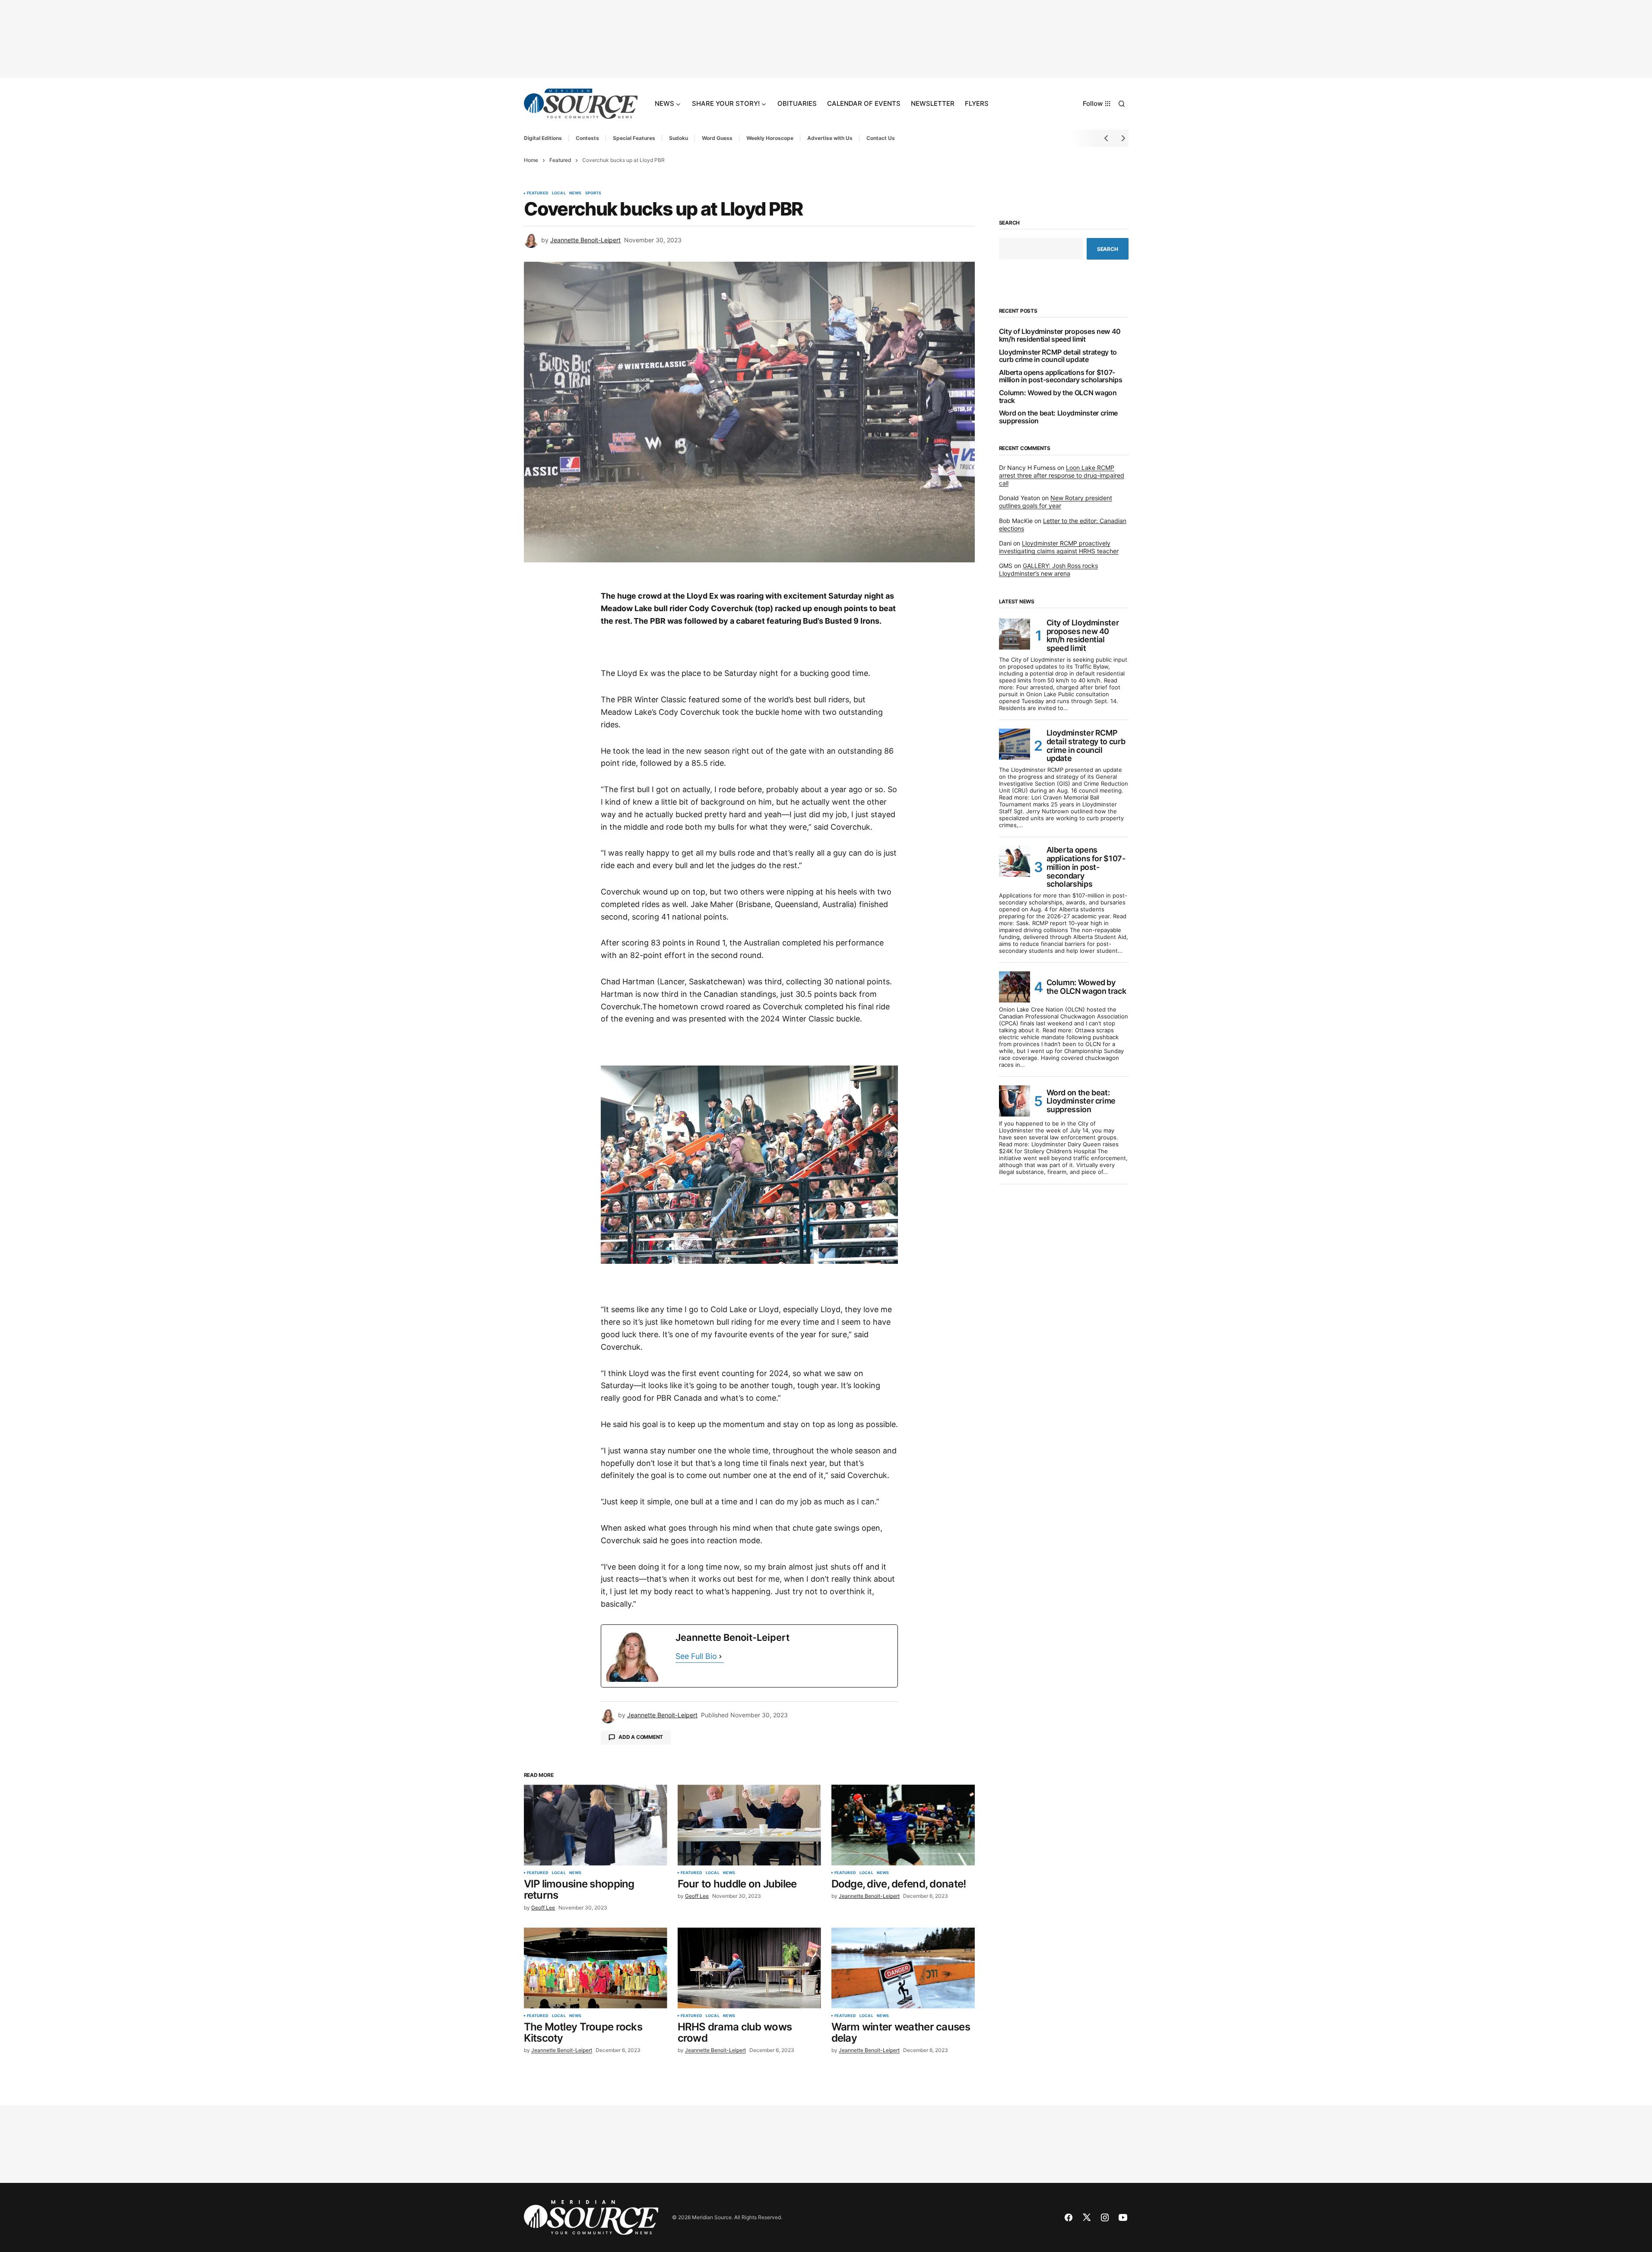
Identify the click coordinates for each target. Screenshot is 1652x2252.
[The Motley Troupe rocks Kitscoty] (596, 1968)
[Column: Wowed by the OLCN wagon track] (1015, 987)
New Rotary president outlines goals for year (1056, 502)
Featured (560, 160)
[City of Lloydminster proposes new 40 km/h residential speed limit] (1015, 634)
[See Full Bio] (720, 1657)
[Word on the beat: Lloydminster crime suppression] (1015, 1101)
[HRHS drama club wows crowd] (749, 1968)
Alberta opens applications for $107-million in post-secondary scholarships (1061, 376)
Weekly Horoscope (770, 138)
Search (1010, 223)
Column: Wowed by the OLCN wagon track (1058, 397)
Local (559, 193)
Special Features (634, 138)
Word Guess (717, 138)
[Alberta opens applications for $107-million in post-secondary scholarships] (1015, 861)
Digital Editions (543, 138)
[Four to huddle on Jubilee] (749, 1825)
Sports (593, 193)
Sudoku (679, 138)
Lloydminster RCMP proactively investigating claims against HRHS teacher (1059, 547)
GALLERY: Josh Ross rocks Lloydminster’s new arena (1048, 569)
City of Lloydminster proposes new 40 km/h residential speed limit (1060, 335)
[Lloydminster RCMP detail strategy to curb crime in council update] (1015, 744)
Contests (587, 138)
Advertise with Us (830, 138)
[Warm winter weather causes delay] (903, 1968)
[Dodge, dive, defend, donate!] (903, 1825)
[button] (1122, 104)
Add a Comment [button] (641, 1737)
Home (531, 160)
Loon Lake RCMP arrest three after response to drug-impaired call (1062, 475)
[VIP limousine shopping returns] (596, 1825)
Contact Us (881, 138)
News (576, 193)
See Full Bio (696, 1656)
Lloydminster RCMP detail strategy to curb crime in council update (1058, 356)
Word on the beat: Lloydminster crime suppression (1058, 417)
